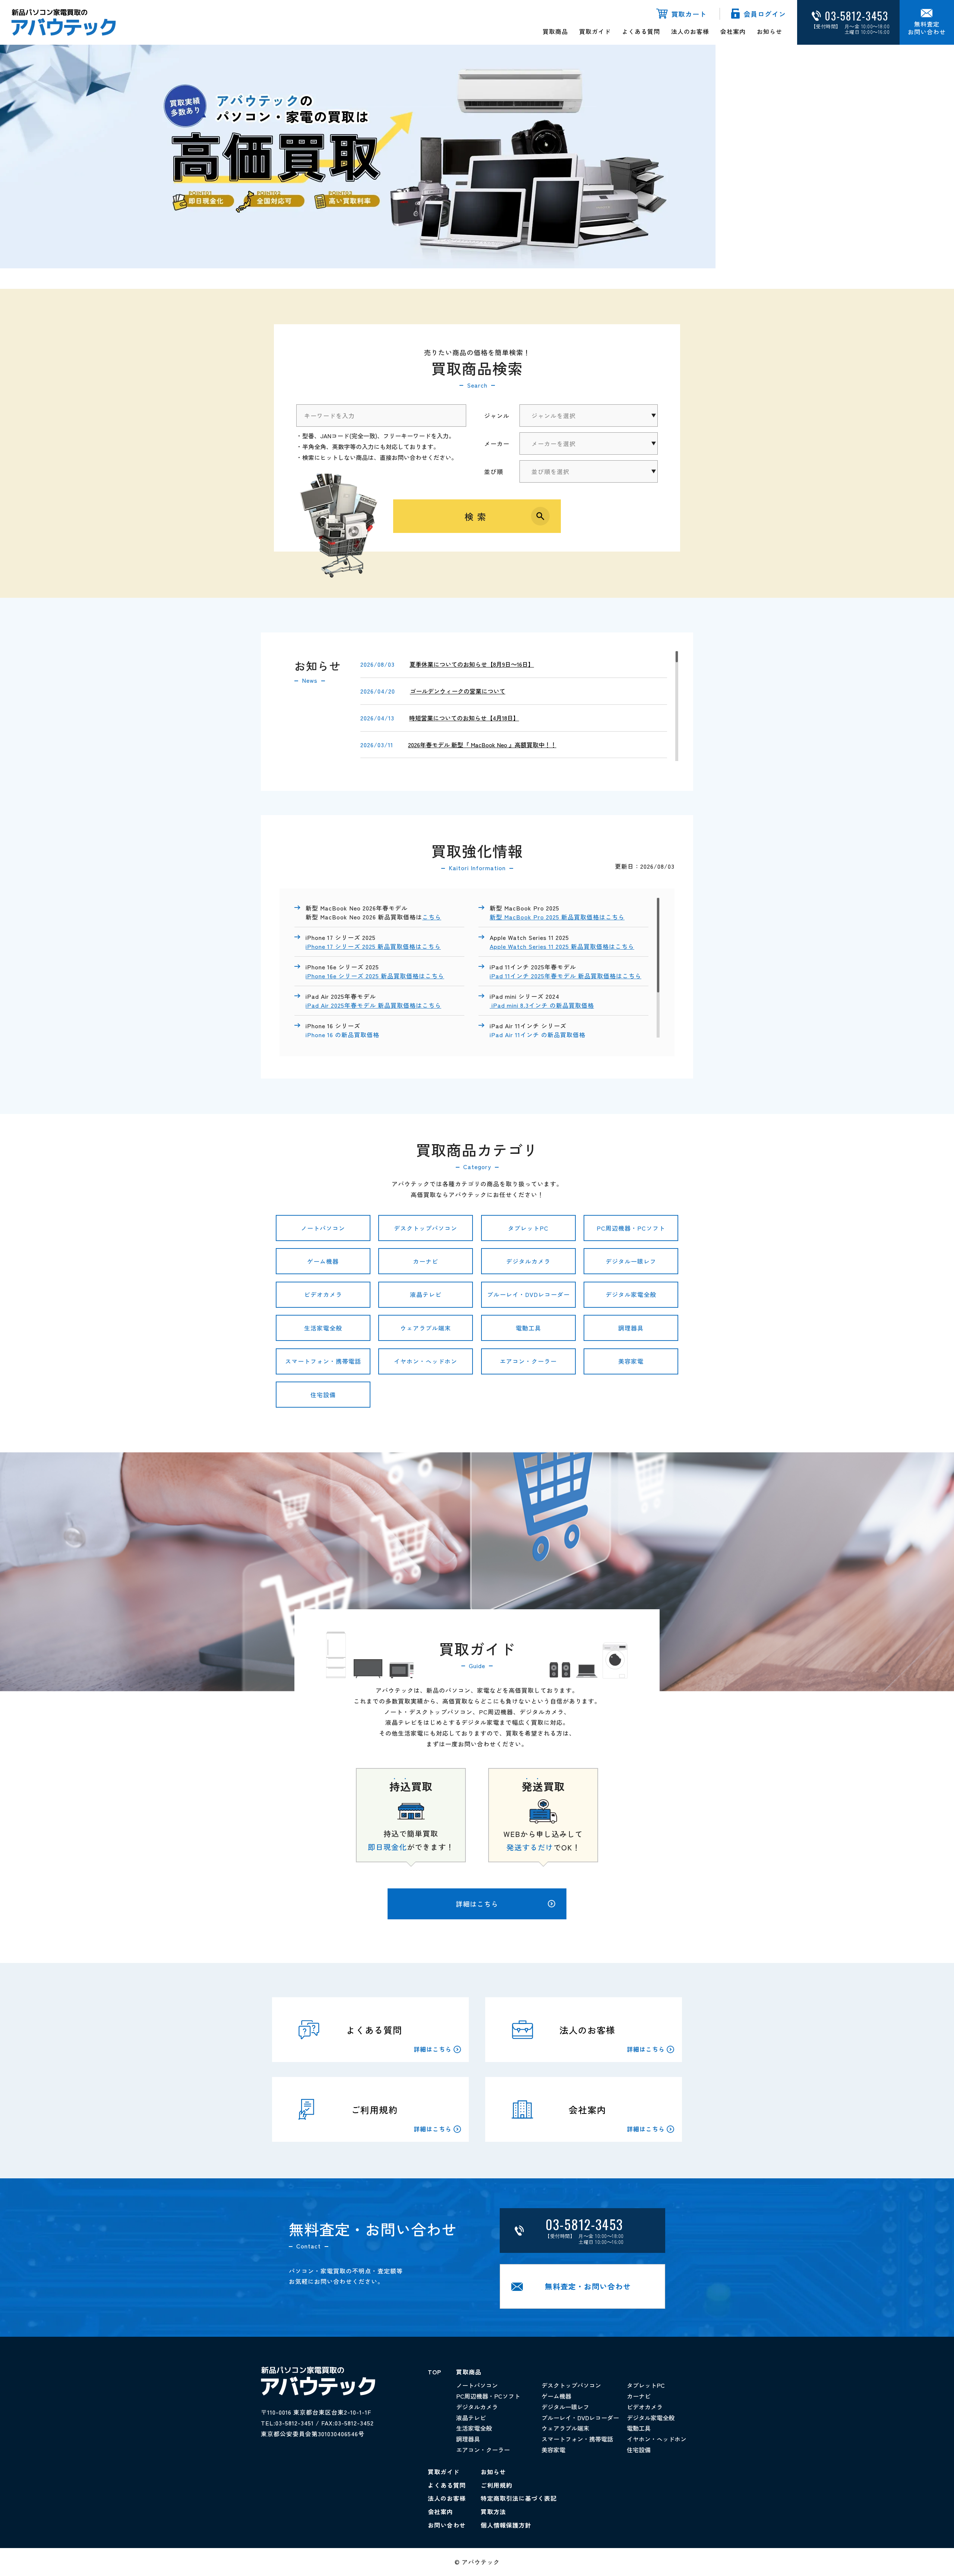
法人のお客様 (690, 31)
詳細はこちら (477, 1904)
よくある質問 (641, 31)
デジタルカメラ (528, 1261)
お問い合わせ (447, 2525)
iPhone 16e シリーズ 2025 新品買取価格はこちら (375, 976)
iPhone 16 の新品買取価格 (342, 1035)
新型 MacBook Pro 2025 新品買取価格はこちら (557, 917)
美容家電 (631, 1361)
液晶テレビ (426, 1294)
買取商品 (555, 31)
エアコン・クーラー (528, 1361)
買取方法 (493, 2512)
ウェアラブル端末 (426, 1328)
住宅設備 (323, 1395)
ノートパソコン (323, 1228)
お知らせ (770, 31)
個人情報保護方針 (506, 2525)
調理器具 (631, 1328)
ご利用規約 (497, 2485)
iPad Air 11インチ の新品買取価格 (538, 1035)
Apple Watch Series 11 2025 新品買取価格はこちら (562, 946)
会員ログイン (765, 14)
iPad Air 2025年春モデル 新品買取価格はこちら (373, 1005)
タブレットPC (528, 1228)
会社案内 (733, 31)
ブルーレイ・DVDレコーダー (528, 1294)
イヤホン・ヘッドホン (426, 1361)
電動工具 (528, 1328)
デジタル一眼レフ (631, 1261)
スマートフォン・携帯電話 (323, 1361)
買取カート (689, 14)
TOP (435, 2372)
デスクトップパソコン (426, 1228)
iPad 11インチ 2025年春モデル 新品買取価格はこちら (566, 976)
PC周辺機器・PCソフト (631, 1228)
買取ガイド (595, 31)
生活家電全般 (323, 1328)
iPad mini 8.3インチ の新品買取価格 (542, 1005)
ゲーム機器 (323, 1261)
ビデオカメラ (323, 1294)
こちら (432, 917)
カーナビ (426, 1261)
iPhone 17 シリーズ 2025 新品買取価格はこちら (373, 946)
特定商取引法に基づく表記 (519, 2498)
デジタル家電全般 (631, 1294)
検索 (477, 516)
